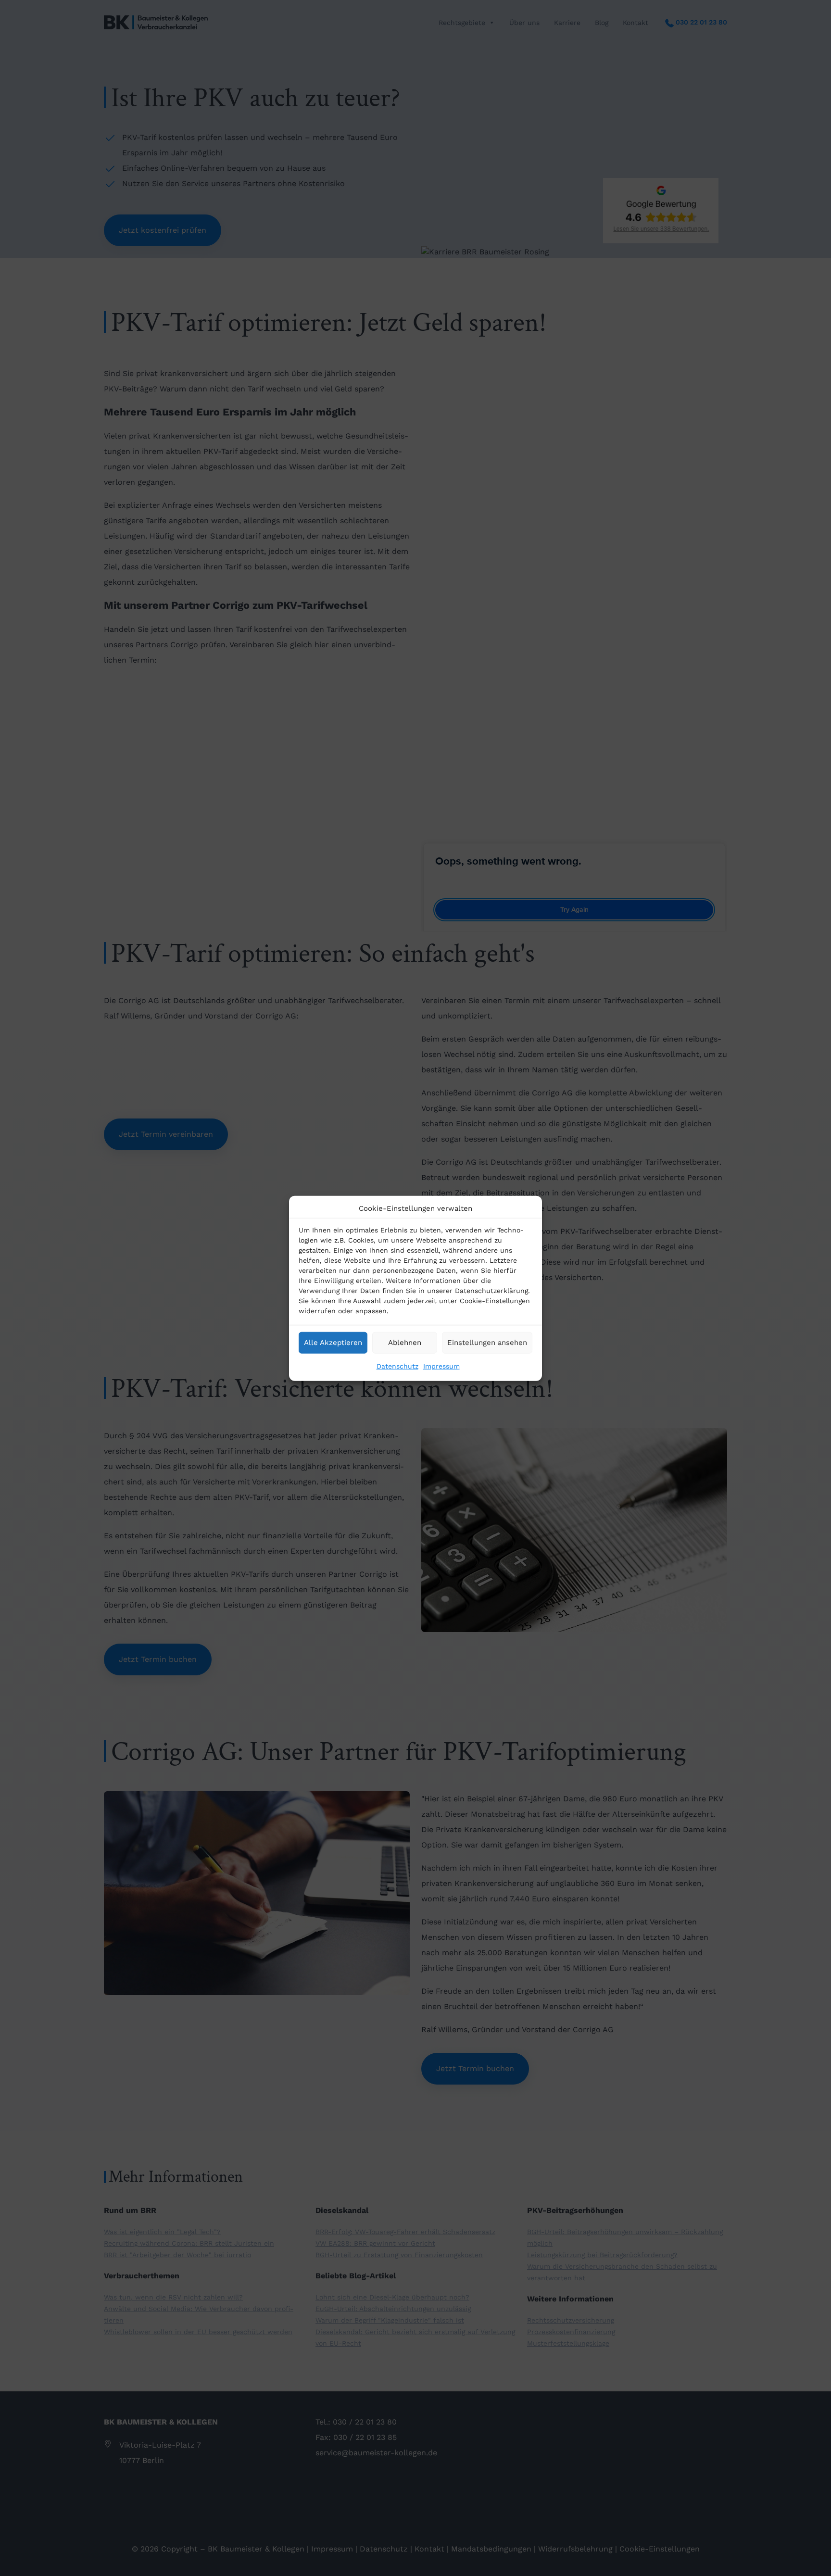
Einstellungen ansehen (487, 1342)
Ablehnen (405, 1342)
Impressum (441, 1366)
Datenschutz (397, 1366)
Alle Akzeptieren (333, 1342)
